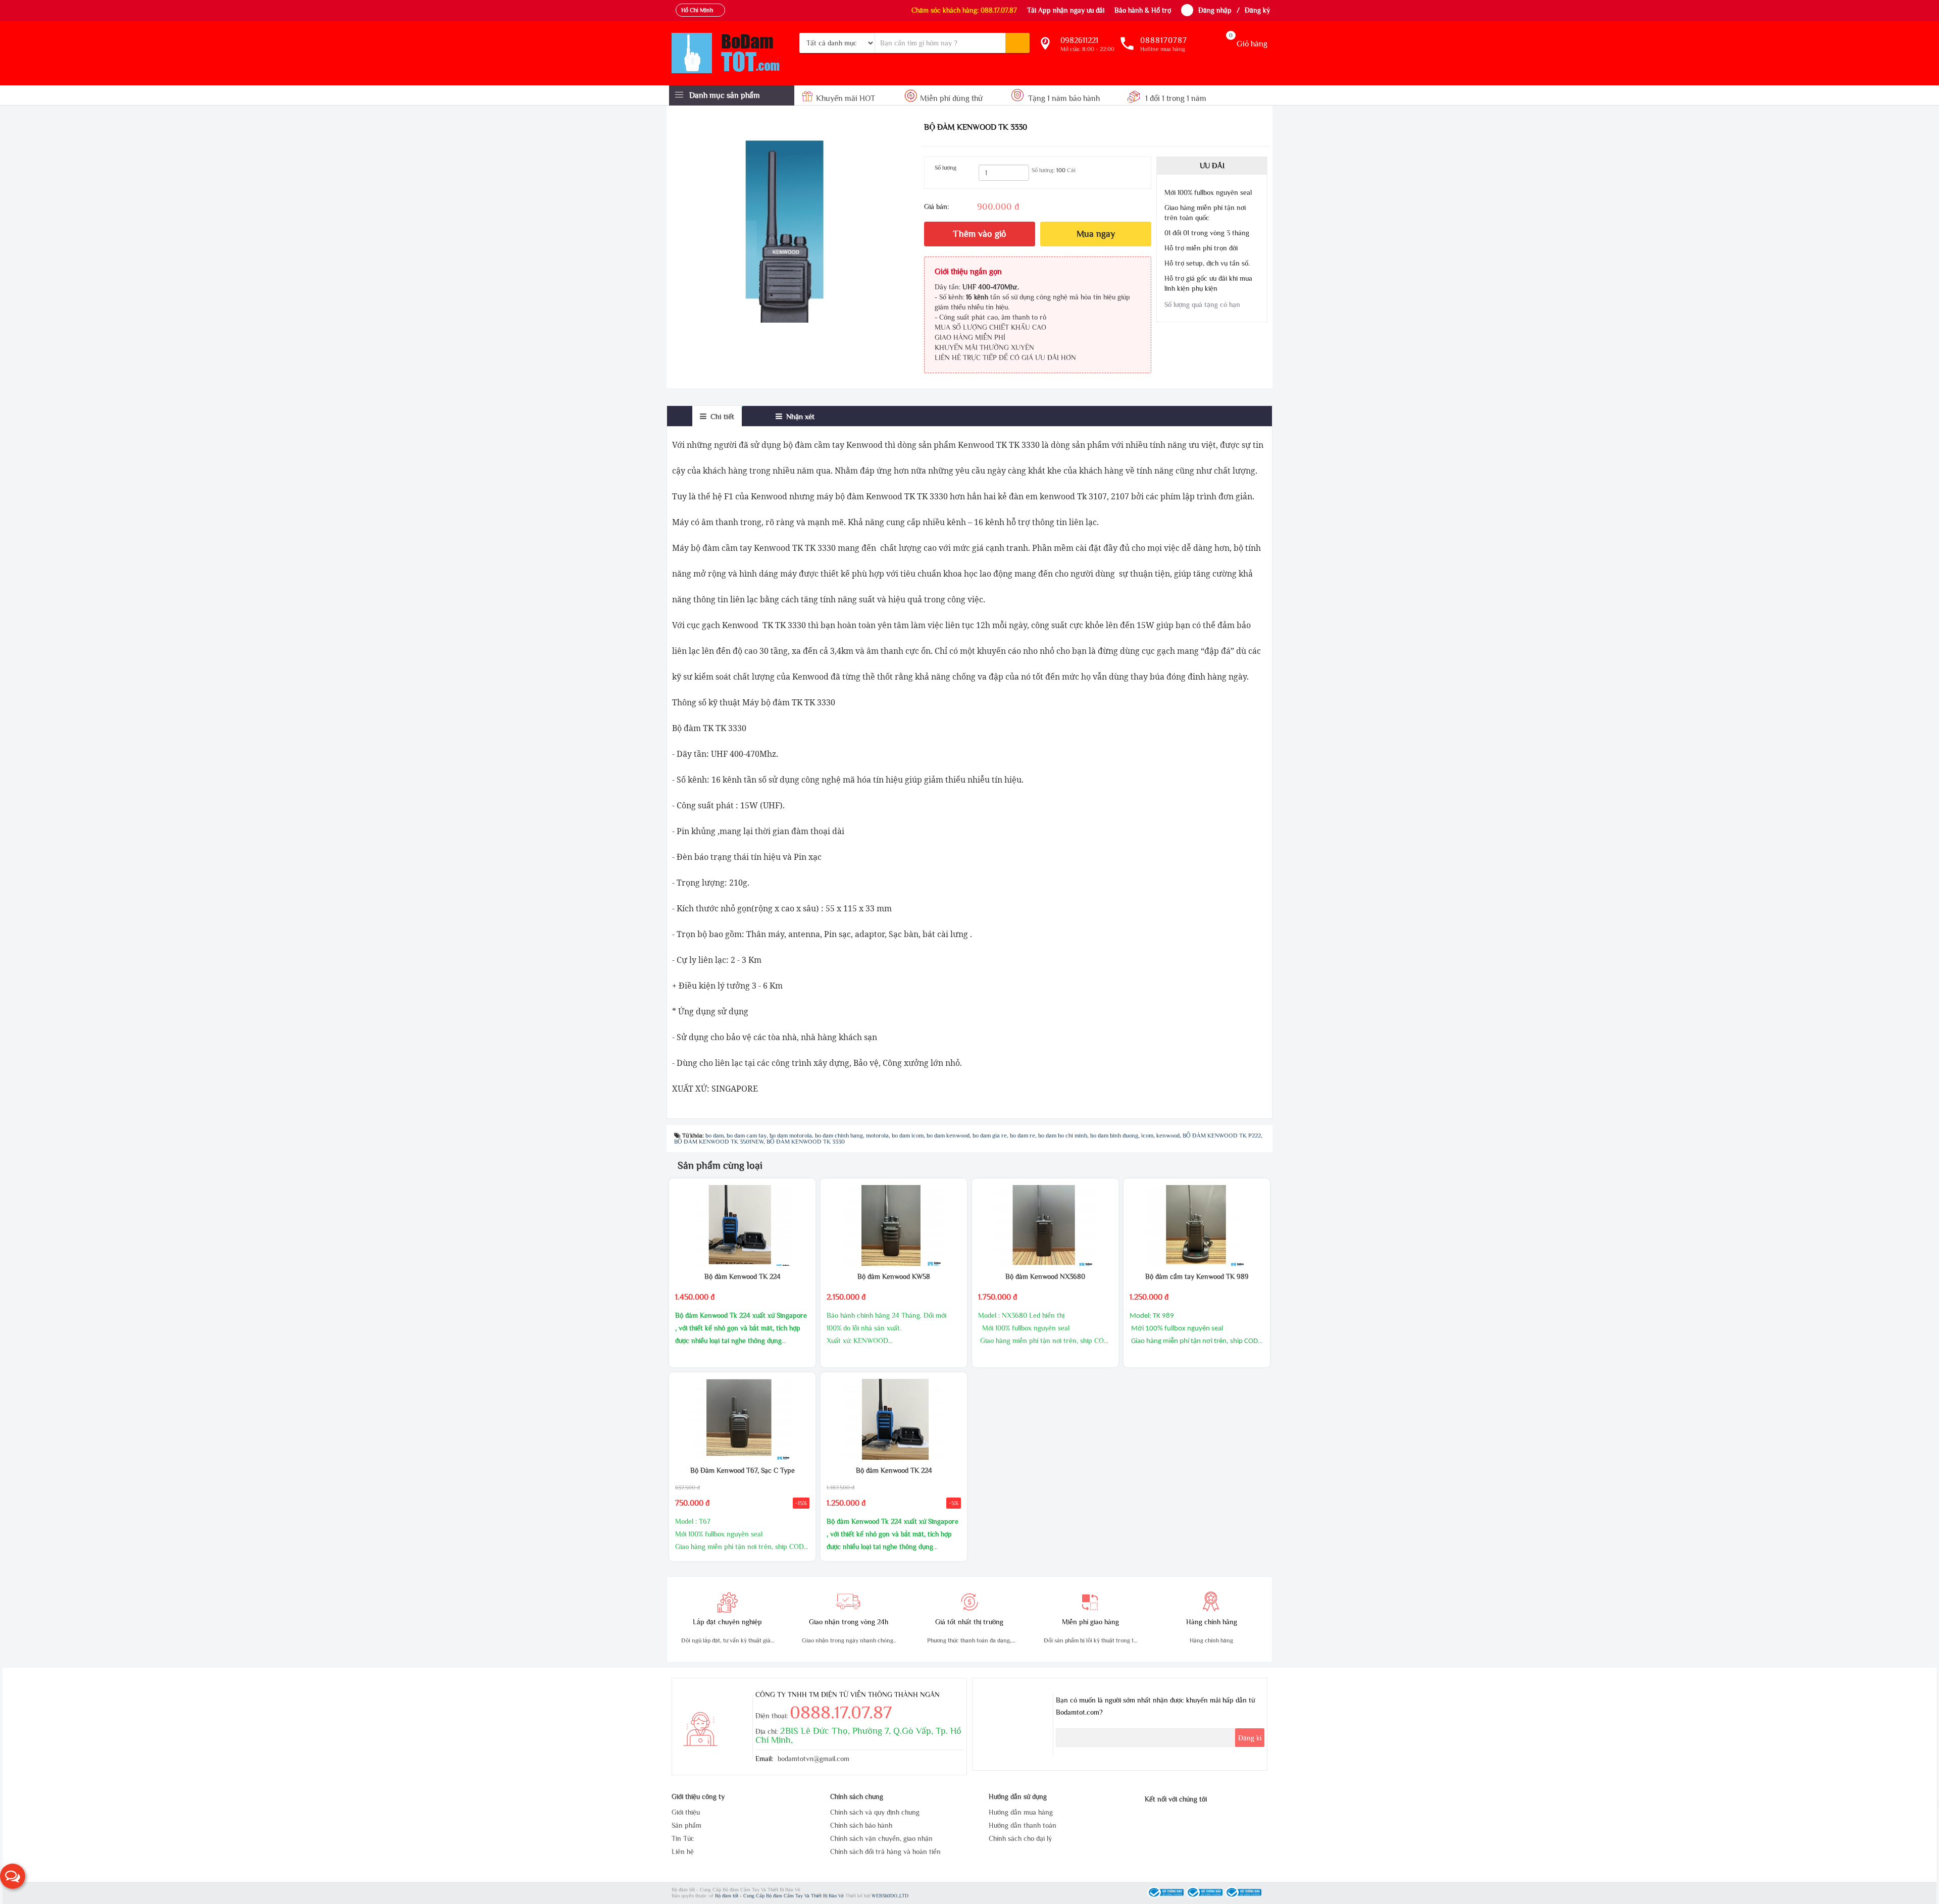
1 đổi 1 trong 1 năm (1175, 98)
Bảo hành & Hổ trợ (1143, 10)
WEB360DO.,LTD (890, 1896)
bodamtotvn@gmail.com (813, 1759)
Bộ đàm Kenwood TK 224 (743, 1276)
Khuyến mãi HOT (846, 98)
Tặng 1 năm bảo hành (1064, 98)
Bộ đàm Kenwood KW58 (894, 1276)
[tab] (717, 416)
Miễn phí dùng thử (951, 98)
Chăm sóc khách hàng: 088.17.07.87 (964, 10)
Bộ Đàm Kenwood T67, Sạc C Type (743, 1470)
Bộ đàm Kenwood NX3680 (1045, 1276)
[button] (13, 1876)
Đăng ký (1257, 10)
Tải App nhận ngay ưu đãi (1066, 10)
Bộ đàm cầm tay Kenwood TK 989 (1197, 1276)
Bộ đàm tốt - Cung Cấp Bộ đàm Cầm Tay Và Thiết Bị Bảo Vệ (780, 1896)
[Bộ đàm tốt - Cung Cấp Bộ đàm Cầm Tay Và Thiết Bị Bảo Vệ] (732, 53)
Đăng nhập (1215, 10)
